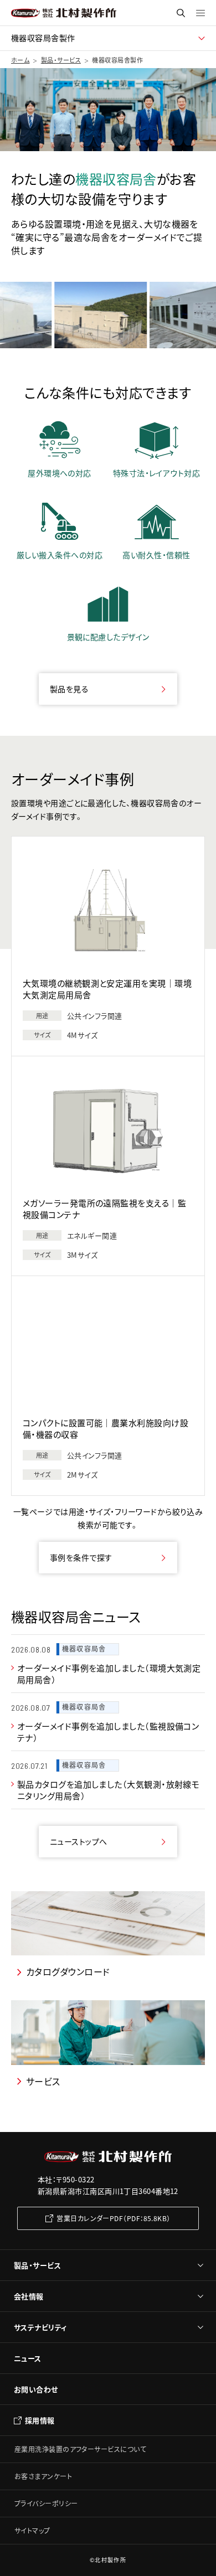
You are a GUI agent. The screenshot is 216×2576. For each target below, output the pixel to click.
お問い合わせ (36, 2389)
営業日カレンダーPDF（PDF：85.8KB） (113, 2218)
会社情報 (29, 2296)
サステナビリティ (40, 2327)
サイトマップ (32, 2530)
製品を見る (69, 689)
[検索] (181, 13)
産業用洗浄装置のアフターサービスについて (80, 2449)
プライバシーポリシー (46, 2503)
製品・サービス (37, 2265)
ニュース (28, 2358)
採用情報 (40, 2420)
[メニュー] (200, 13)
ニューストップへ (79, 1841)
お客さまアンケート (43, 2476)
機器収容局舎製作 (43, 38)
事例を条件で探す (81, 1557)
